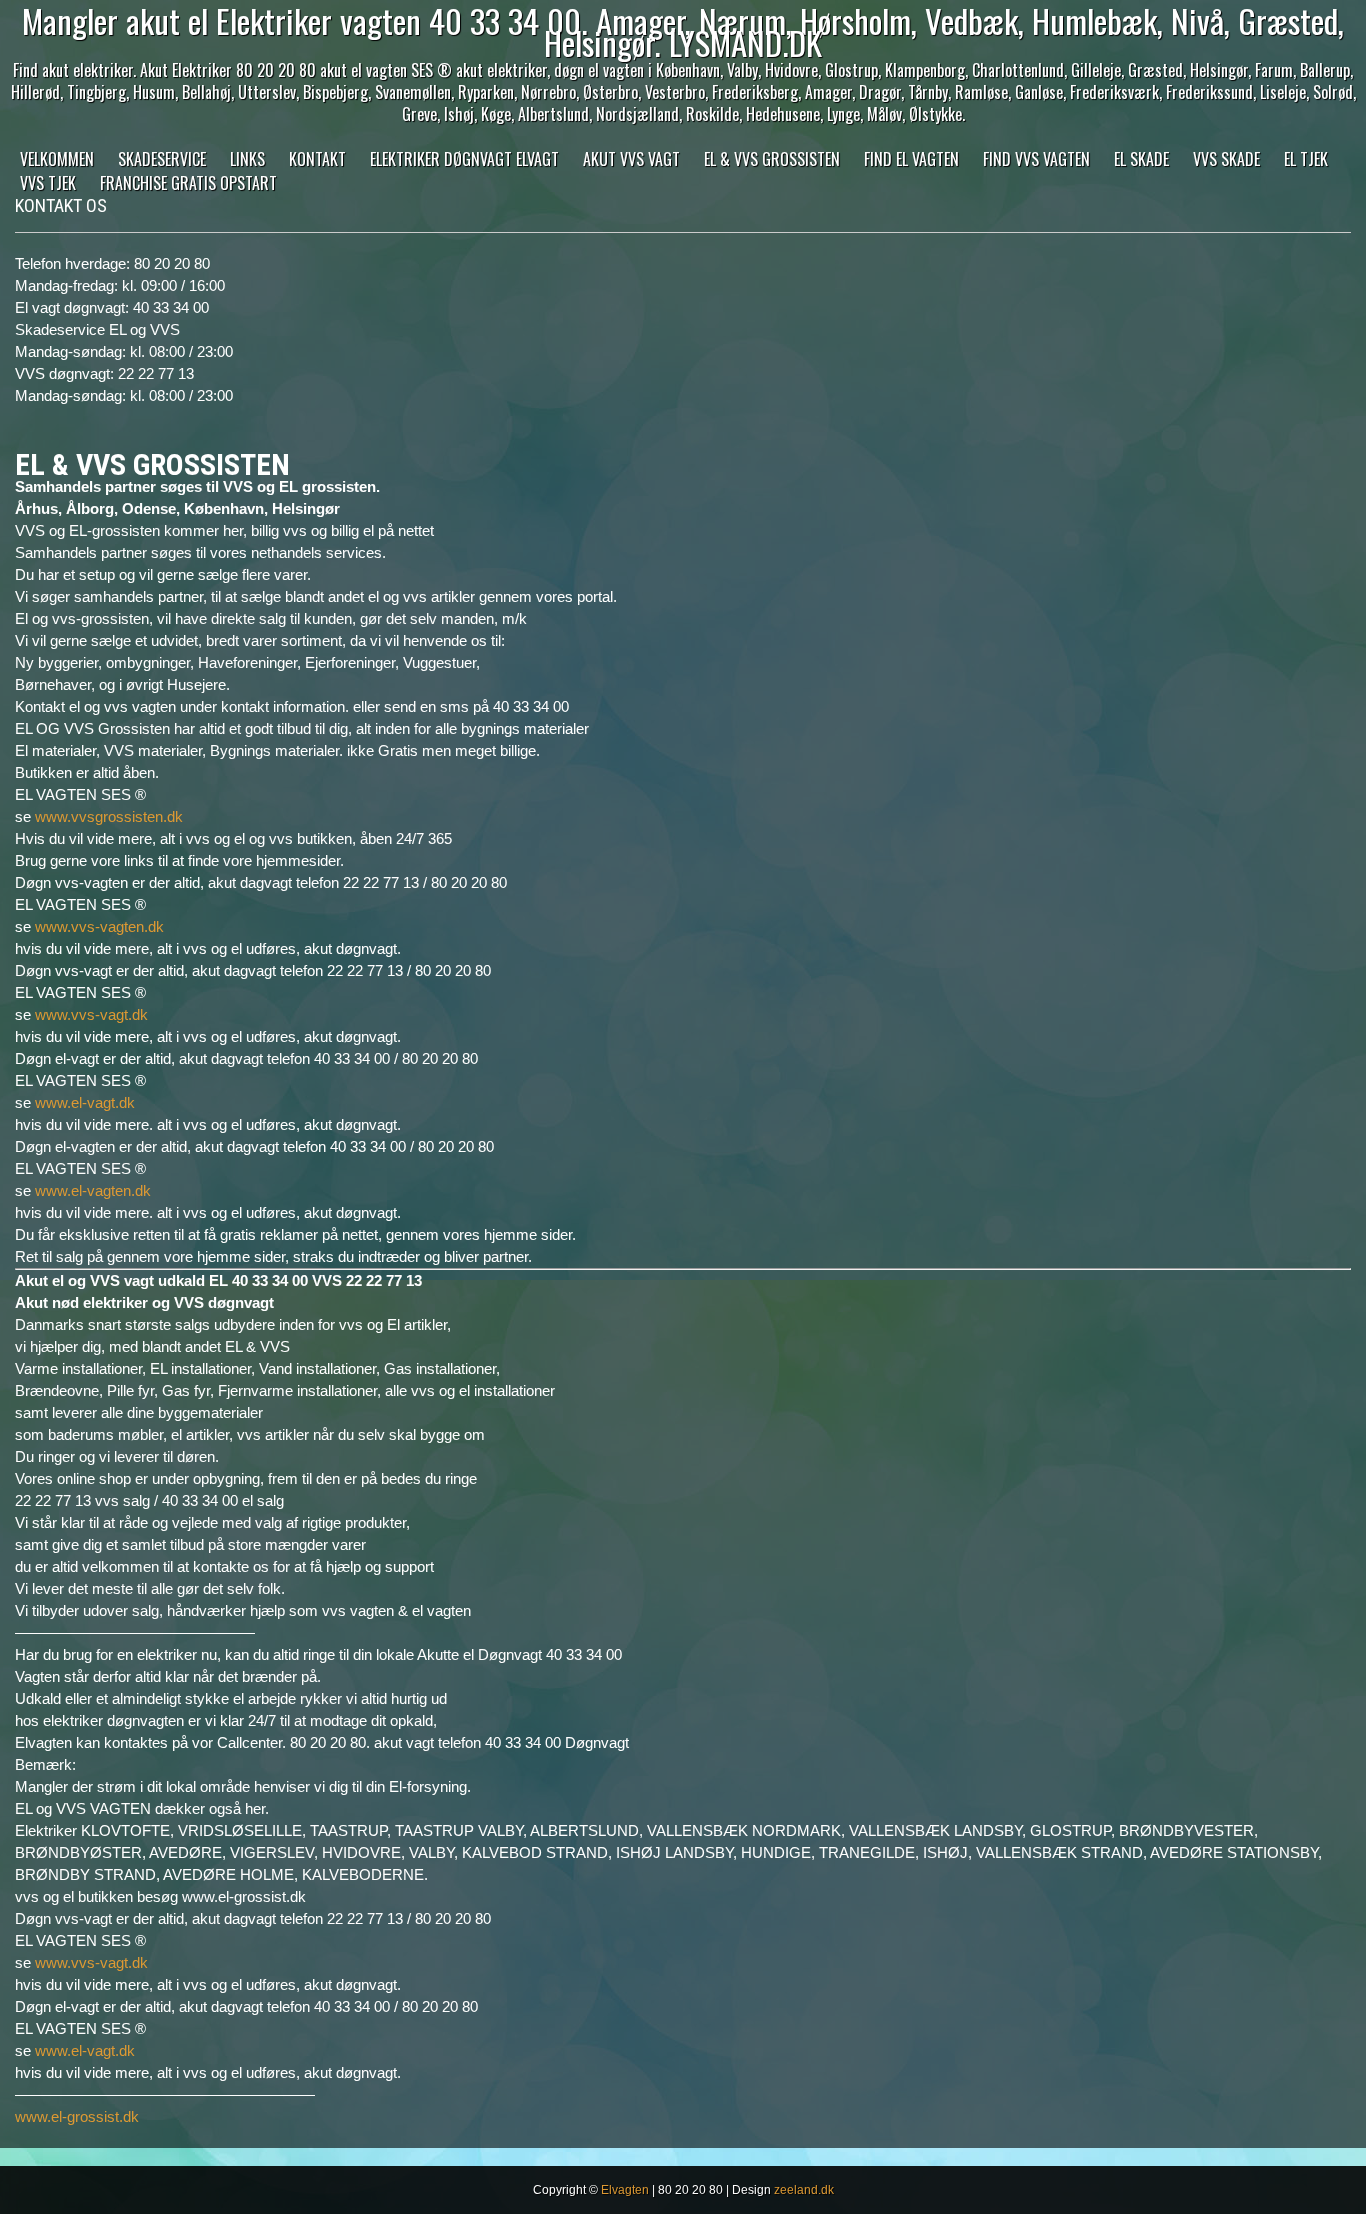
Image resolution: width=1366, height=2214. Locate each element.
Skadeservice (162, 159)
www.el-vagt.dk (85, 1102)
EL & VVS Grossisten (772, 159)
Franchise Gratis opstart (188, 183)
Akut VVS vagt (631, 159)
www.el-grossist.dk (77, 2116)
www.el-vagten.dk (93, 1190)
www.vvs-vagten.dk (99, 926)
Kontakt (317, 159)
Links (247, 159)
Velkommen (57, 159)
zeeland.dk (804, 2190)
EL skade (1141, 159)
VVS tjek (48, 183)
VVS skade (1226, 159)
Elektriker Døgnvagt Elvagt (464, 159)
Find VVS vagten (1036, 159)
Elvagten (625, 2190)
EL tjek (1306, 159)
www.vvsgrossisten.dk (109, 816)
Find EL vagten (911, 159)
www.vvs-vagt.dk (91, 1014)
